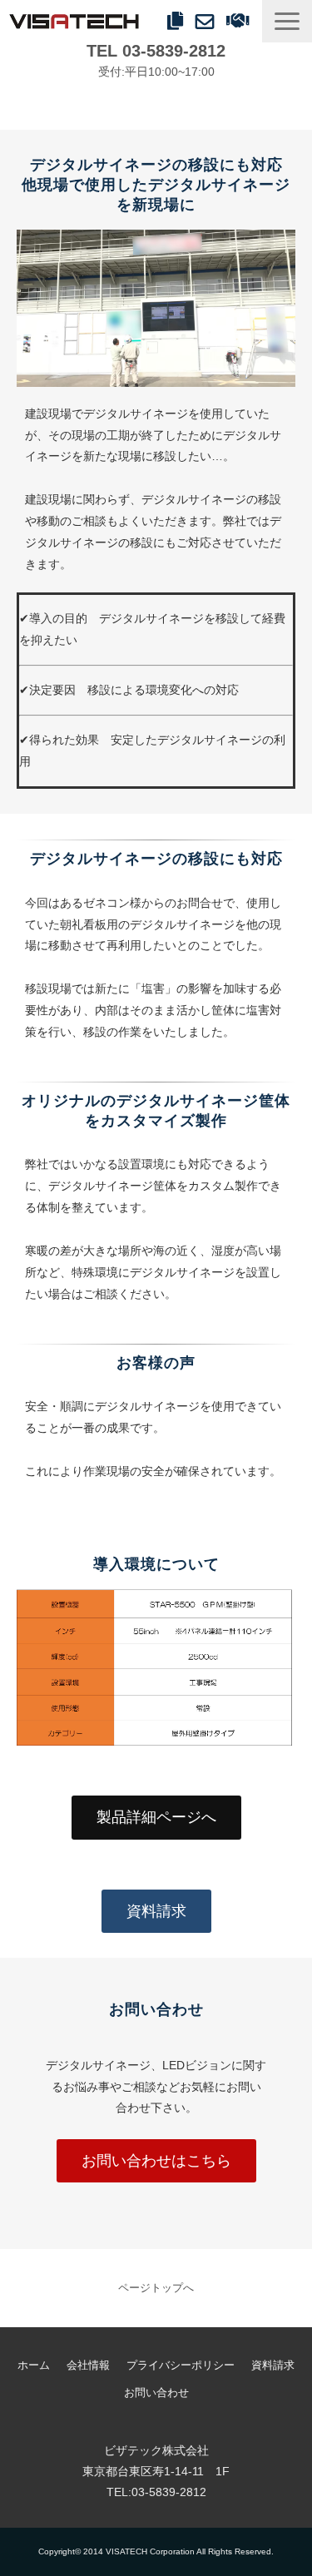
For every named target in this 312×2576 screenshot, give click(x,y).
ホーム (34, 2365)
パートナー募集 (240, 21)
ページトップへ (156, 2288)
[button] (287, 21)
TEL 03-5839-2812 (156, 51)
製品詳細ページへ (156, 1817)
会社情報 (88, 2365)
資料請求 (177, 21)
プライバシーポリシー (181, 2365)
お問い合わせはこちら (156, 2161)
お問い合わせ (207, 21)
